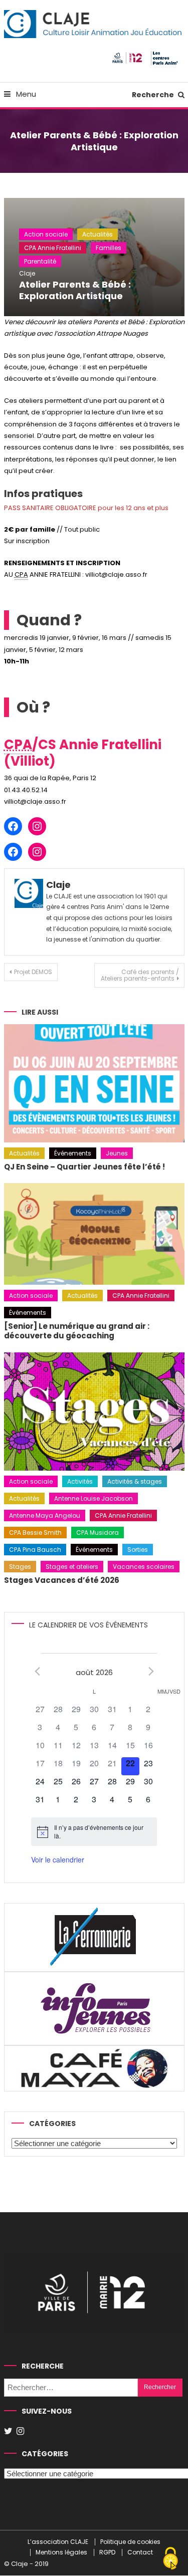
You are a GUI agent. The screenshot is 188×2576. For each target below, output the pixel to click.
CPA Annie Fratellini (53, 248)
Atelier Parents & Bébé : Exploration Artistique (75, 290)
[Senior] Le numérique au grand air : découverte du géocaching (77, 1331)
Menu (25, 94)
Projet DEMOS (33, 972)
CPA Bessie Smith (35, 1533)
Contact (140, 2553)
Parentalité (40, 261)
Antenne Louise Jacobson (93, 1498)
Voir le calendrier (58, 1859)
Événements (73, 1153)
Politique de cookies (130, 2542)
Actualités (98, 234)
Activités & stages (135, 1481)
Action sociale (46, 234)
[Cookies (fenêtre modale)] (170, 2559)
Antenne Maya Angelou (45, 1515)
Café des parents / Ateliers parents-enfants (140, 975)
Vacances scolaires (144, 1567)
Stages (20, 1567)
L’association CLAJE (58, 2542)
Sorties (138, 1550)
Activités (80, 1481)
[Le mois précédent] (151, 1672)
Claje (27, 273)
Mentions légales (61, 2553)
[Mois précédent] (37, 1672)
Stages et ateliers (72, 1567)
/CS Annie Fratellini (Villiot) (83, 753)
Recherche (154, 95)
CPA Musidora (98, 1533)
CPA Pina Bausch (35, 1550)
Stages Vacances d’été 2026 (62, 1580)
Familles (109, 248)
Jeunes (117, 1153)
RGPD (107, 2553)
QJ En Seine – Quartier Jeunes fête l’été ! (84, 1167)
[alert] (94, 1832)
